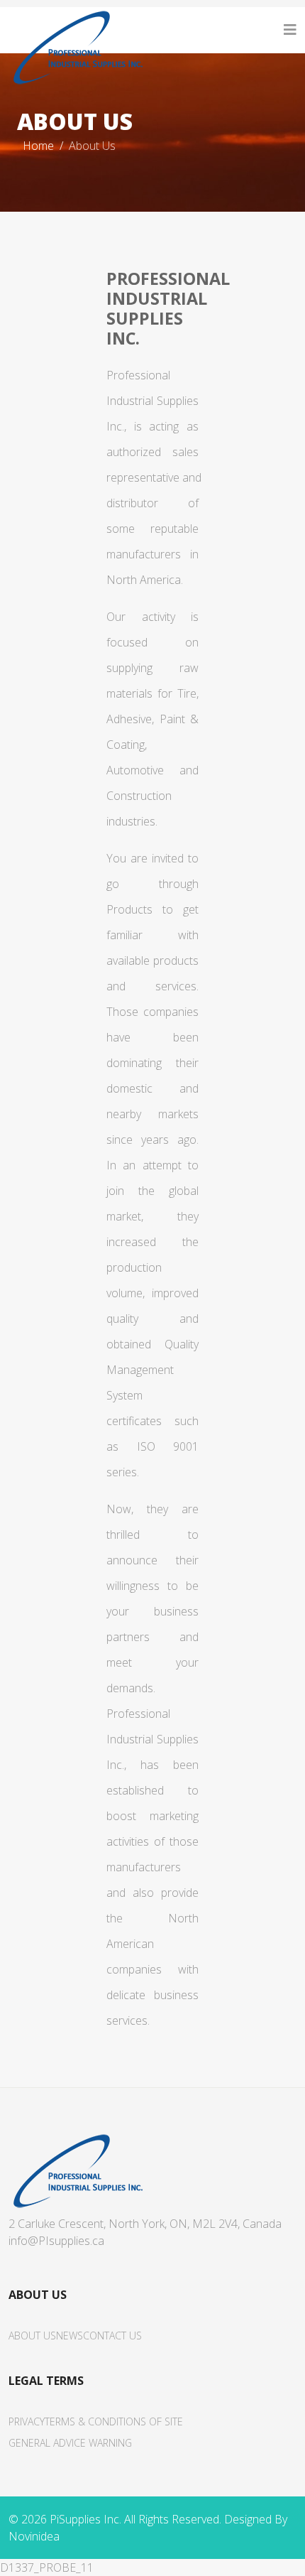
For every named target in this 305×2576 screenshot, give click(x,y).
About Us (32, 2336)
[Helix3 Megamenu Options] (290, 30)
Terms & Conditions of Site (114, 2421)
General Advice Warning (70, 2443)
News (70, 2336)
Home (38, 146)
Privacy (27, 2421)
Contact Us (112, 2336)
